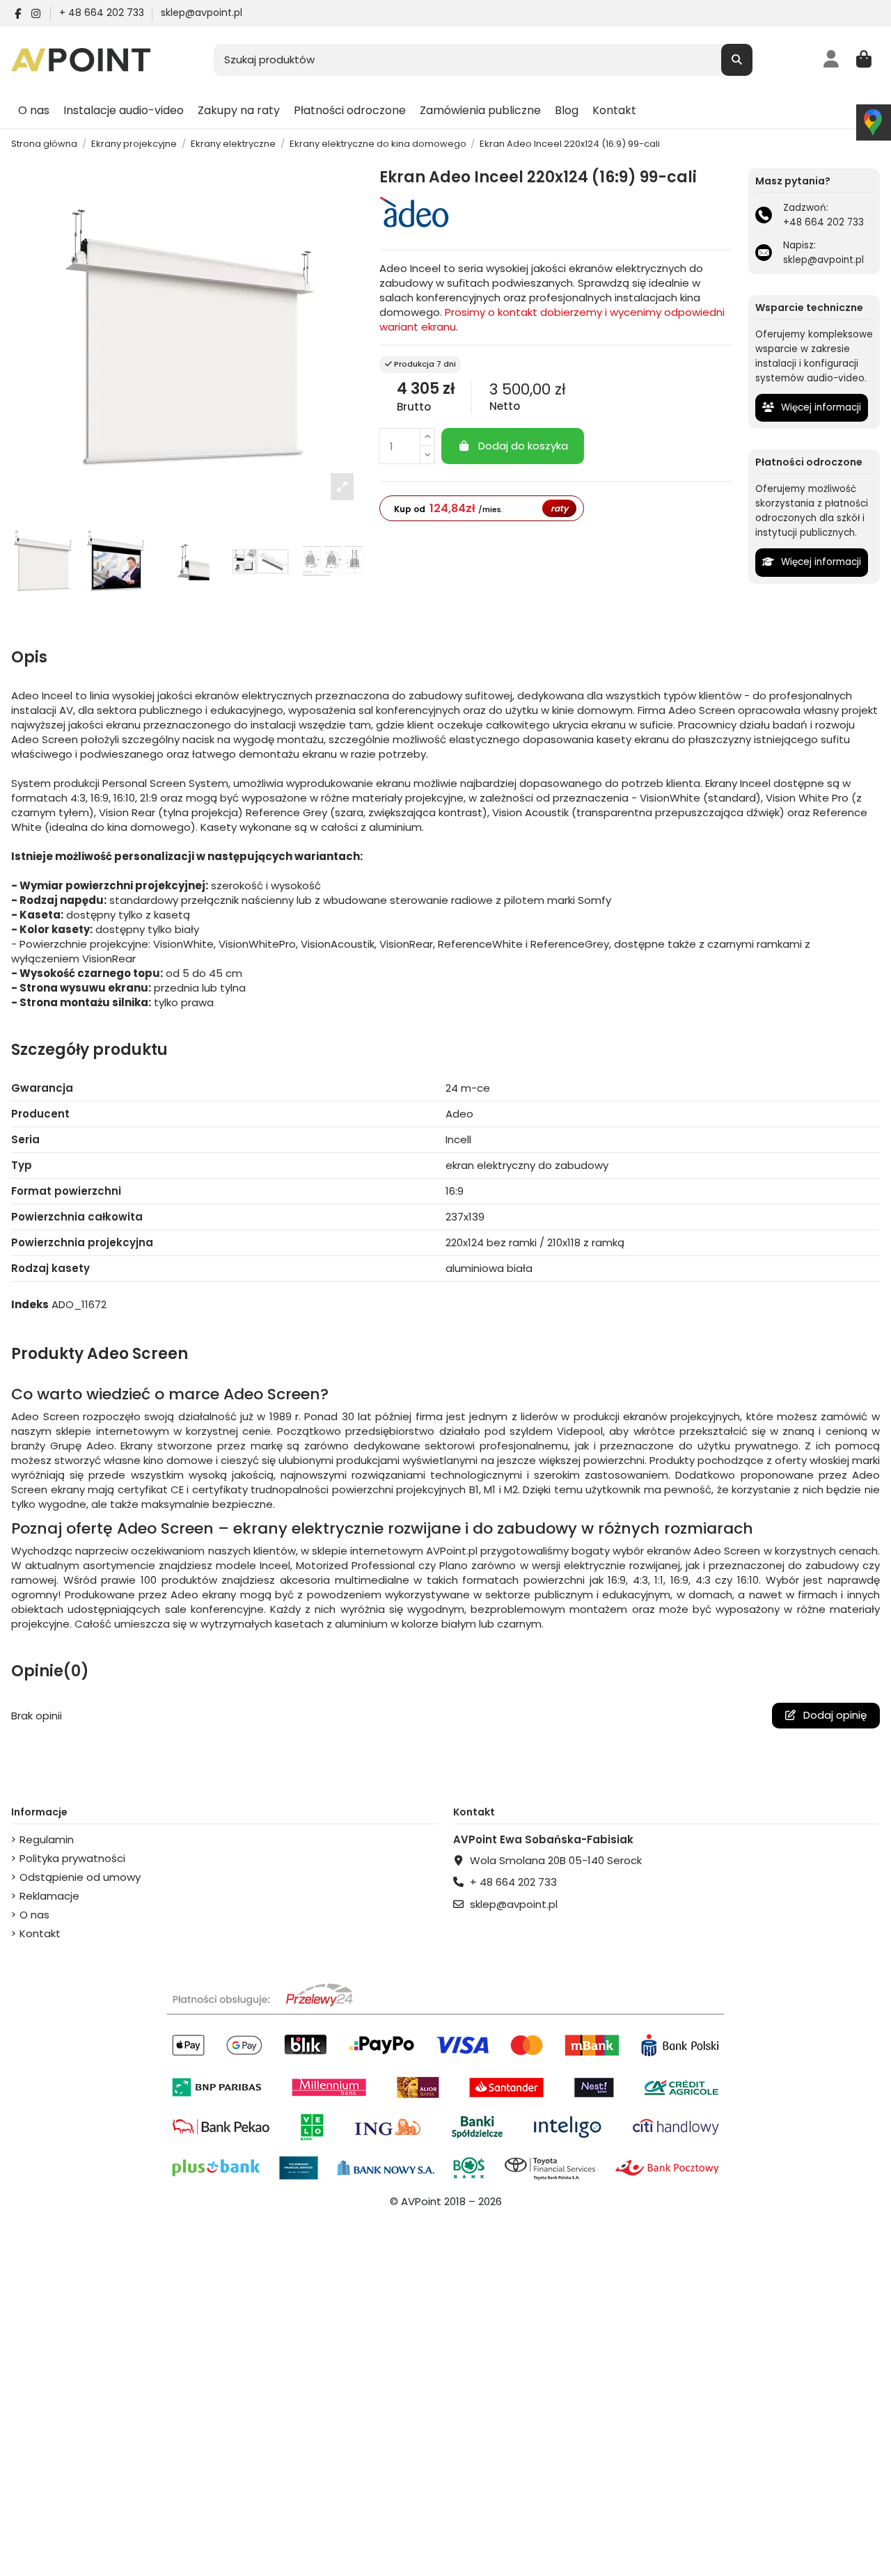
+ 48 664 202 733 (103, 13)
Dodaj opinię (834, 1715)
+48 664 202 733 (823, 222)
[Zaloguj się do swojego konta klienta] (831, 60)
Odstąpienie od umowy (80, 1877)
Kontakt (40, 1933)
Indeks (30, 1304)
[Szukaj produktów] (737, 60)
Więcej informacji (820, 407)
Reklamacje (49, 1896)
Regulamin (47, 1839)
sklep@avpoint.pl (202, 13)
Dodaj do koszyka (523, 446)
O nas (34, 1915)
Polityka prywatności (72, 1858)
